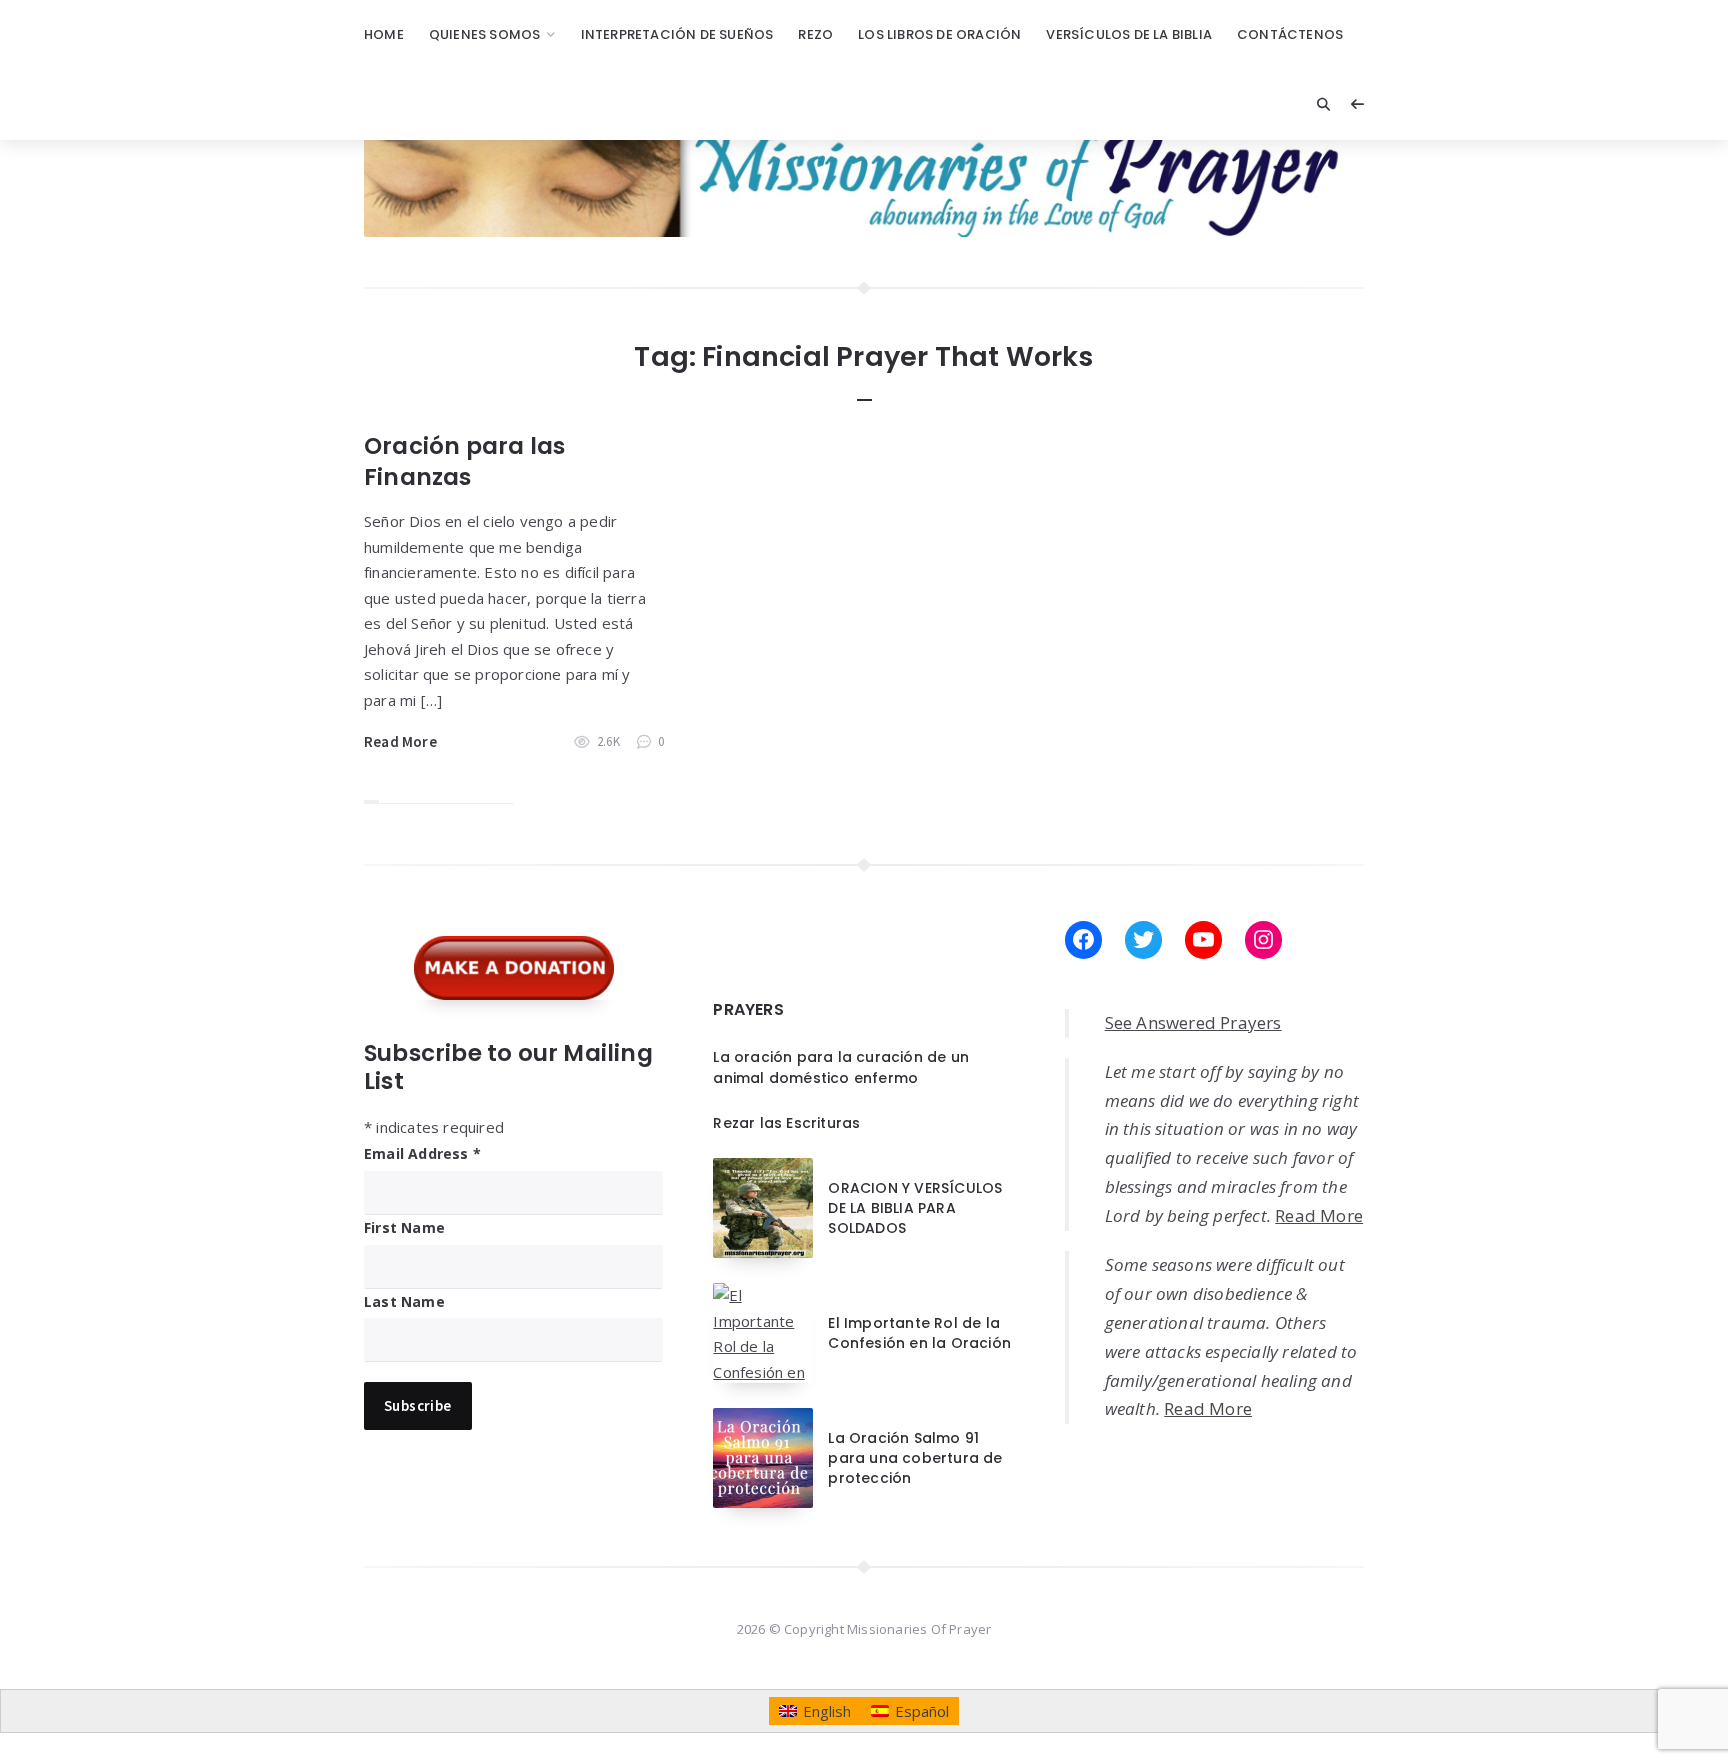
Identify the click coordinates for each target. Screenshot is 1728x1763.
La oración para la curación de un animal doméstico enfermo (841, 1067)
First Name (404, 1227)
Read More (400, 741)
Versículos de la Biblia (1129, 34)
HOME (384, 34)
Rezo (815, 34)
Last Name (404, 1301)
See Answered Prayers (1193, 1022)
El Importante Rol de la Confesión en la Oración (919, 1333)
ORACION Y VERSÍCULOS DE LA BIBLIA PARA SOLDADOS (915, 1208)
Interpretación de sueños (677, 34)
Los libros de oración (939, 34)
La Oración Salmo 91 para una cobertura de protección (915, 1458)
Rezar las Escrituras (786, 1123)
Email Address (422, 1153)
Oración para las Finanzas (464, 461)
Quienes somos (485, 34)
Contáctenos (1290, 34)
